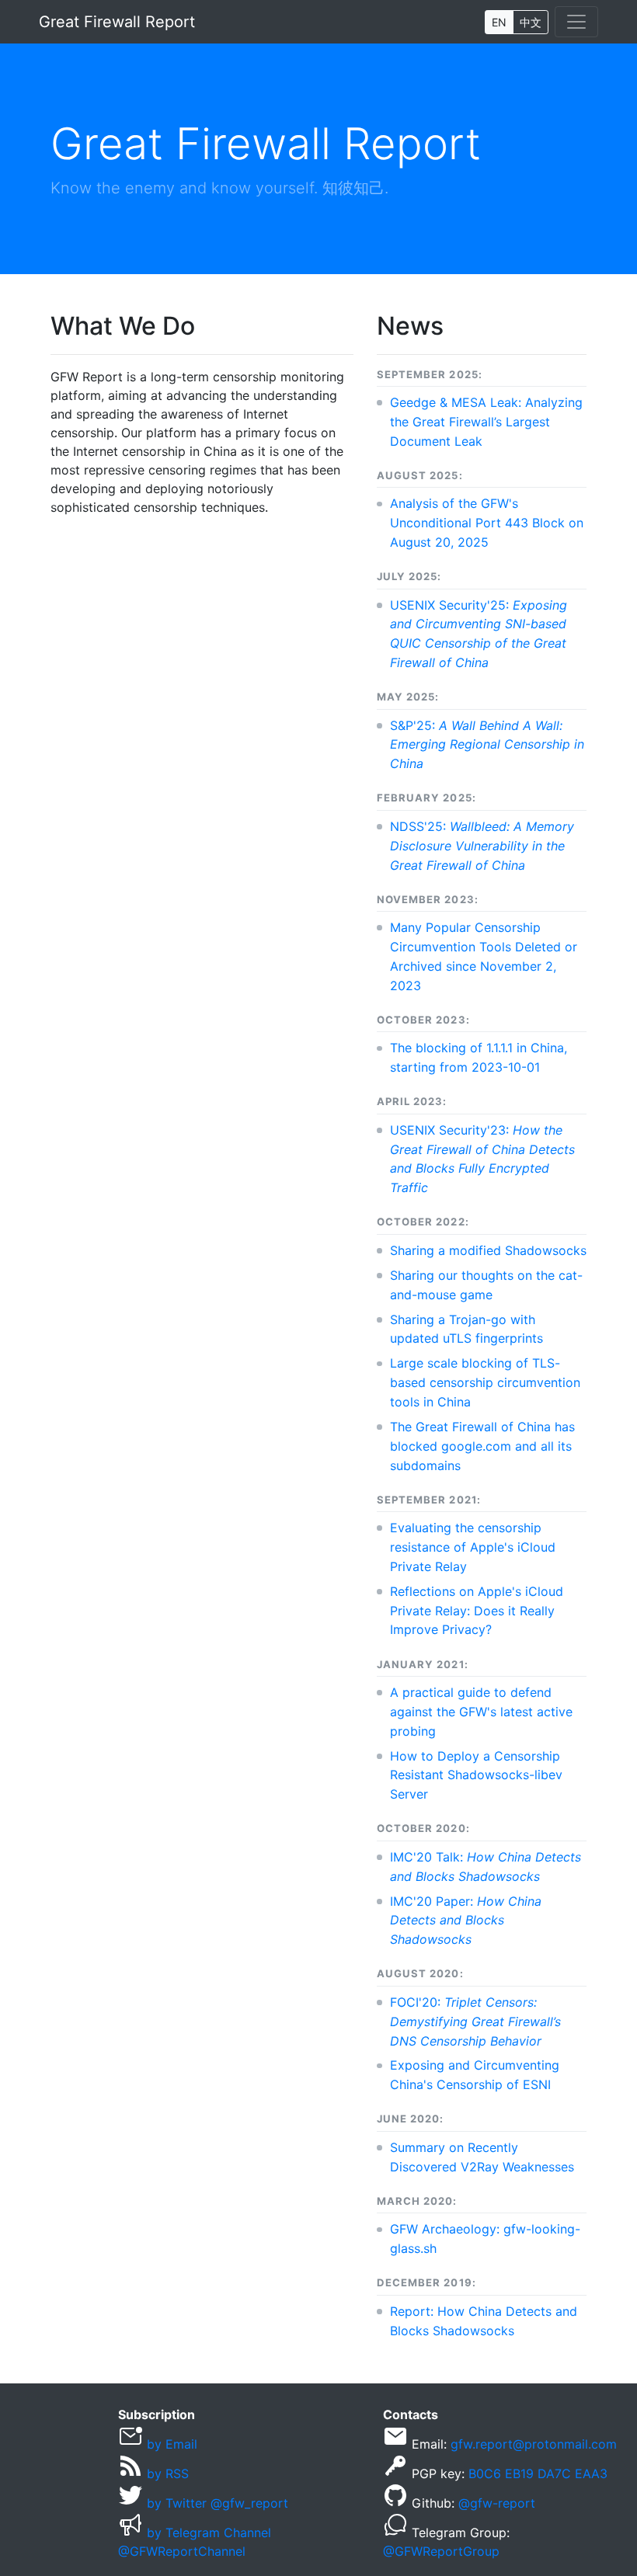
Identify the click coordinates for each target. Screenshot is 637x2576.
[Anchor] (207, 324)
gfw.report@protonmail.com (534, 2444)
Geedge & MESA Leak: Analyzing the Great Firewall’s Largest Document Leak (486, 422)
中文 (531, 22)
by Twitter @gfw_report (218, 2503)
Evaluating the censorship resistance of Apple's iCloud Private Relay (473, 1547)
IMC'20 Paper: (466, 1921)
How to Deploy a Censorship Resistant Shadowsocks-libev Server (476, 1775)
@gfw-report (497, 2503)
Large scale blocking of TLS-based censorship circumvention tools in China (485, 1382)
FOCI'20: (475, 2022)
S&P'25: (487, 745)
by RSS (168, 2473)
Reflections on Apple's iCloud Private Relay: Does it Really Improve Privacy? (477, 1611)
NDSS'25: (482, 846)
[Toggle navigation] (576, 22)
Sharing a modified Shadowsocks (488, 1250)
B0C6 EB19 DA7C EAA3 (538, 2473)
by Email (172, 2444)
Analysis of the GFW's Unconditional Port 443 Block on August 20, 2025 (487, 523)
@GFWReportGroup (441, 2551)
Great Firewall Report (117, 22)
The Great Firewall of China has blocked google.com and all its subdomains (482, 1446)
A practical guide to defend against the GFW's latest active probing (481, 1712)
